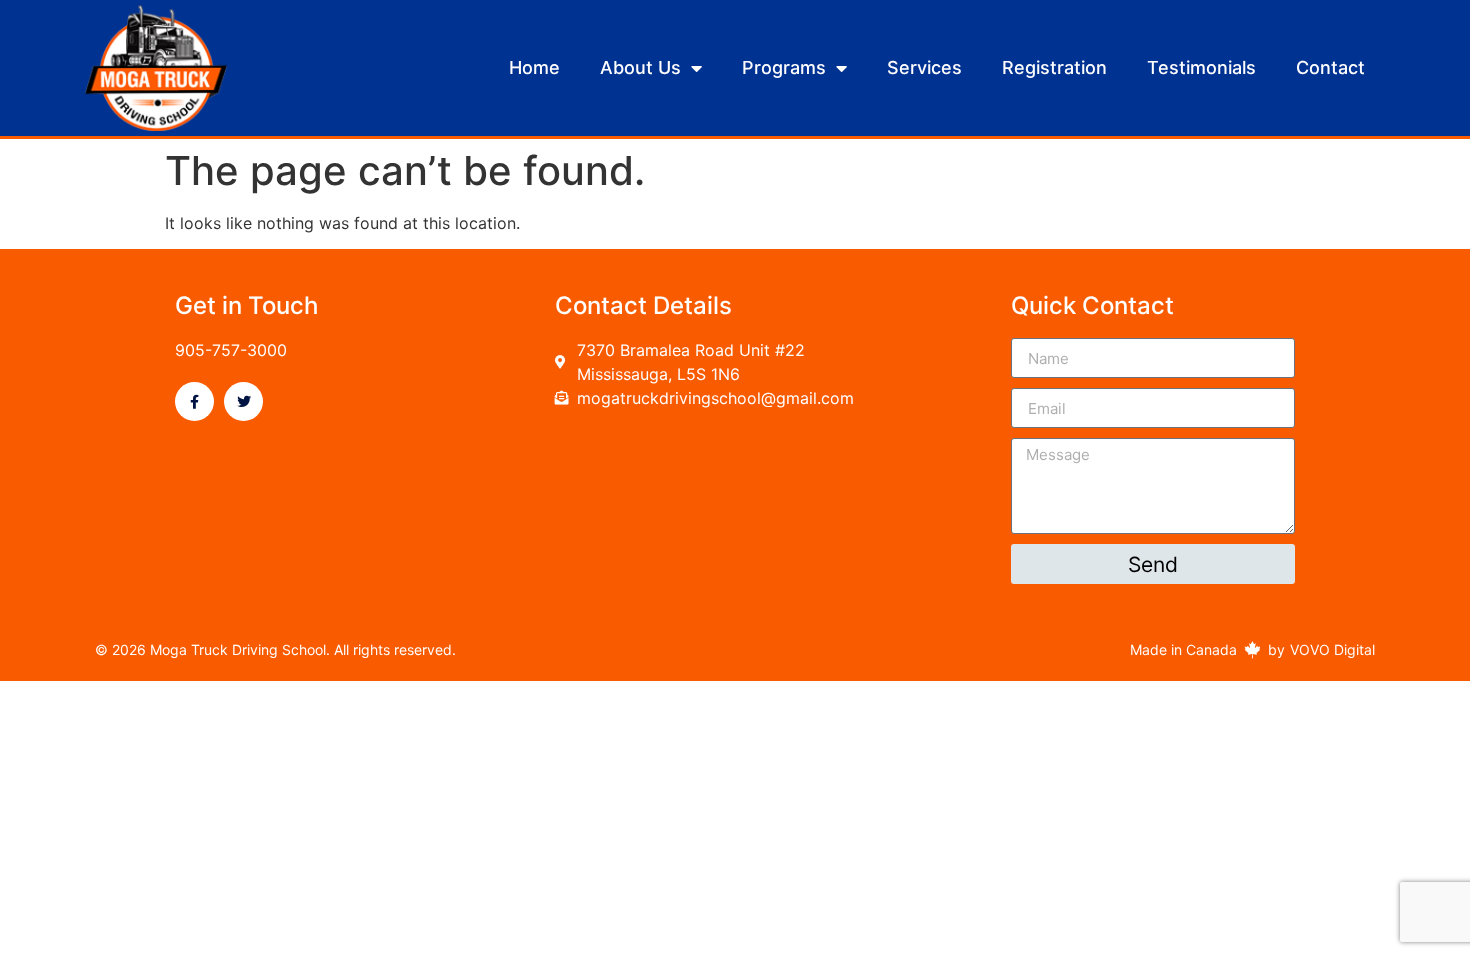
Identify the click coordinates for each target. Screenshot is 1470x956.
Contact (1330, 67)
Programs (784, 67)
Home (534, 67)
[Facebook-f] (194, 401)
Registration (1054, 67)
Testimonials (1201, 67)
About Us (640, 67)
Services (924, 67)
